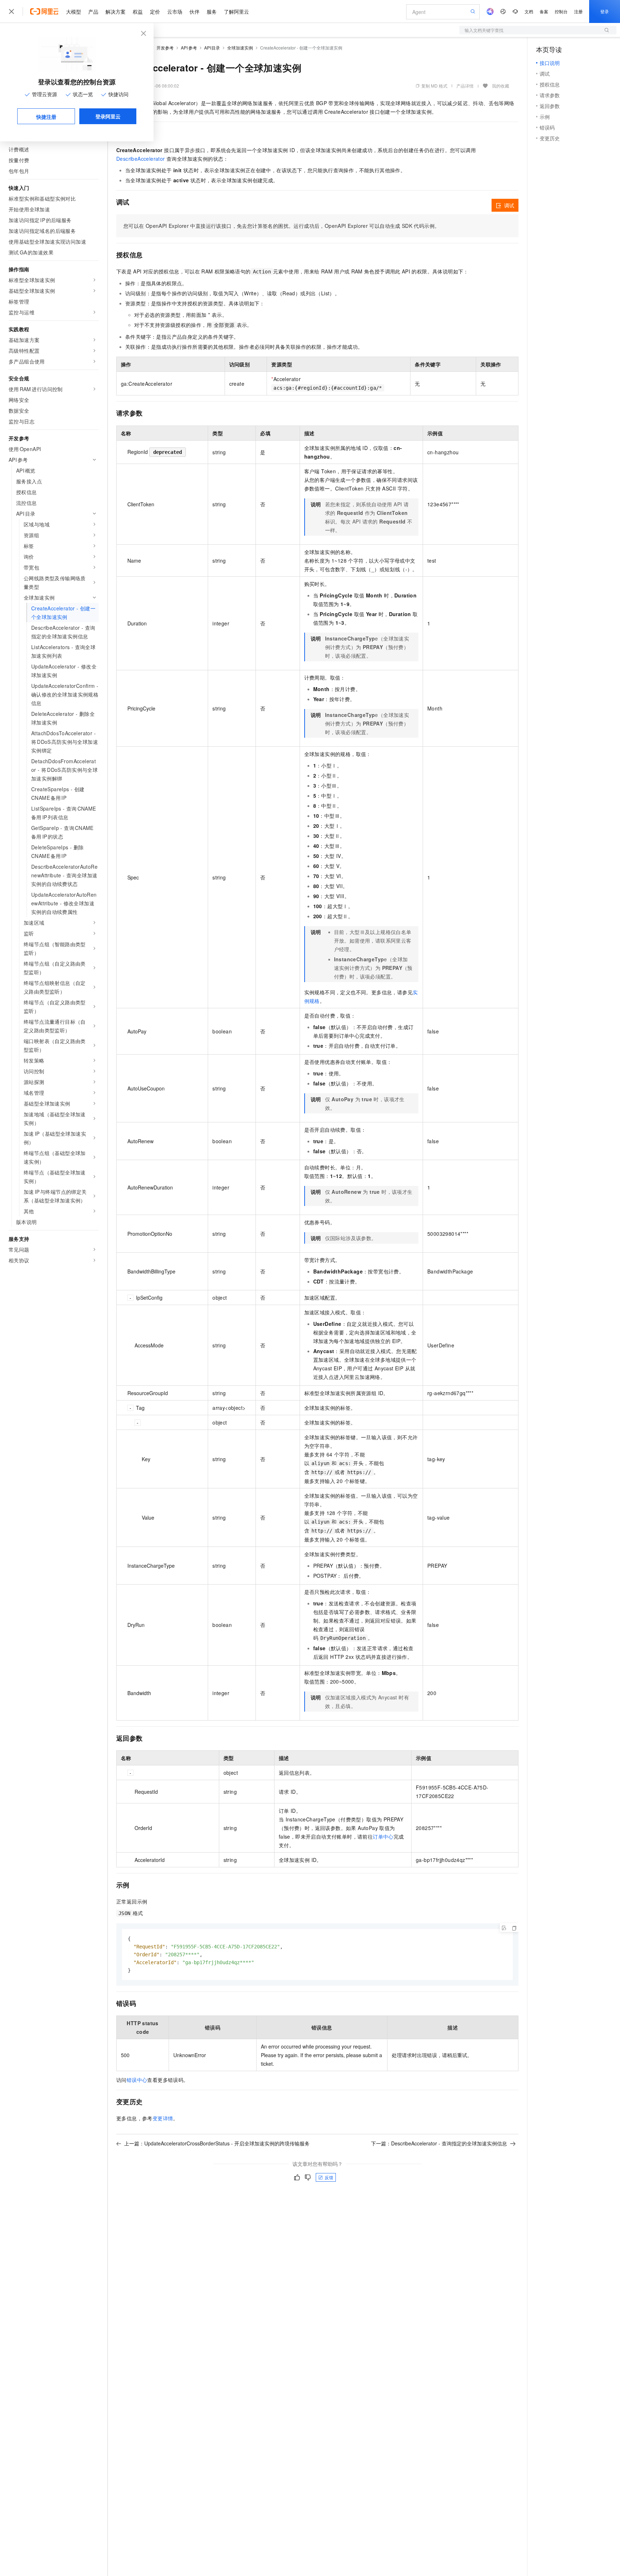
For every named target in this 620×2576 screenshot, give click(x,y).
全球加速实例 (240, 48)
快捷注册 (46, 117)
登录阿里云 (108, 116)
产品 (93, 11)
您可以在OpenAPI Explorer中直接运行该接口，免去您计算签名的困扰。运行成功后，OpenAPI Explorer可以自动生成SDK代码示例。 (281, 226)
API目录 (212, 48)
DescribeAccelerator (141, 159)
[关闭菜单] (11, 11)
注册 (578, 11)
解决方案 (116, 11)
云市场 (175, 11)
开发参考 (165, 48)
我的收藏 (501, 86)
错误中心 (137, 2080)
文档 (529, 11)
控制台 (561, 11)
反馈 (329, 2177)
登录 (605, 11)
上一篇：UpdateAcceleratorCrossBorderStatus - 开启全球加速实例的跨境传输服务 (217, 2143)
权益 (138, 11)
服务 (212, 11)
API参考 (189, 48)
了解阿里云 (236, 11)
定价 (155, 11)
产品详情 (465, 86)
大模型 (74, 11)
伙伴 (194, 11)
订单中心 (383, 1836)
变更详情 (163, 2118)
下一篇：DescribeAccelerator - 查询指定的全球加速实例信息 (439, 2143)
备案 (544, 11)
